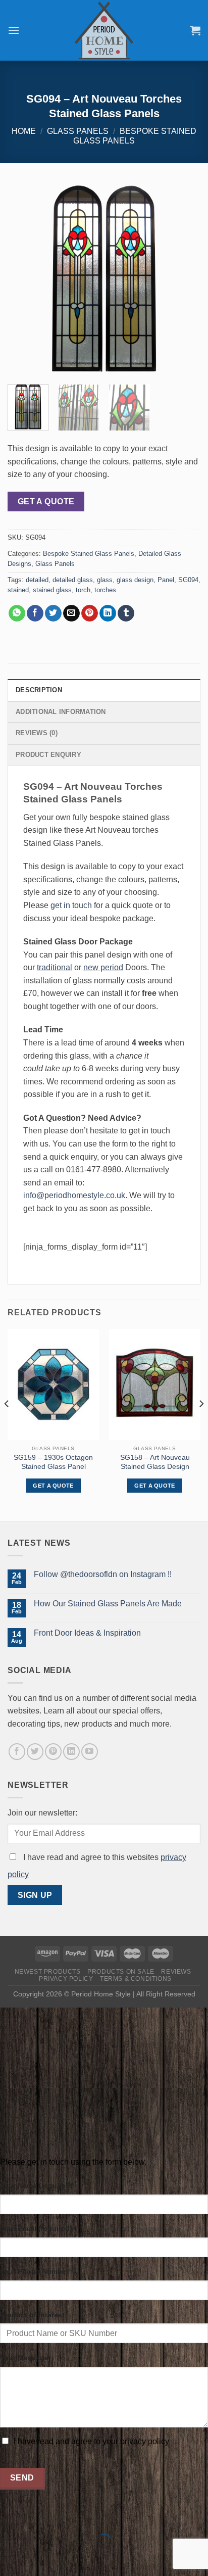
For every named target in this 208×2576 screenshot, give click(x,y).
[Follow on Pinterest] (53, 1752)
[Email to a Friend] (71, 613)
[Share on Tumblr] (126, 613)
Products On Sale (121, 1972)
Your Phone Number (34, 2271)
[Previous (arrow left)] (10, 2559)
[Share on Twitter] (53, 613)
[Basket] (195, 30)
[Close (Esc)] (10, 2516)
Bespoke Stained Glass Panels (89, 554)
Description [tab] (39, 690)
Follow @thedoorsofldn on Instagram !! (103, 1574)
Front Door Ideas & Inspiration (87, 1633)
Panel (166, 580)
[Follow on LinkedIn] (71, 1752)
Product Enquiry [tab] (48, 755)
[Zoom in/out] (40, 2516)
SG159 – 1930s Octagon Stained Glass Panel (53, 1462)
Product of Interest (32, 2315)
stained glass (52, 590)
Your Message (24, 2358)
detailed (37, 580)
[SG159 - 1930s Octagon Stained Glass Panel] (53, 1385)
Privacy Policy (66, 1979)
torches (105, 590)
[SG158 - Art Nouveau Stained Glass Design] (155, 1385)
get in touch (71, 905)
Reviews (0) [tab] (37, 733)
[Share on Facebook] (35, 613)
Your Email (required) (36, 2228)
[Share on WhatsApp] (17, 613)
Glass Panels (78, 131)
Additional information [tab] (61, 712)
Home (24, 131)
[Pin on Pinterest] (90, 613)
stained (18, 590)
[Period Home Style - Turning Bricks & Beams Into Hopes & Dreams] (104, 30)
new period (103, 967)
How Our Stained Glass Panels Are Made (108, 1604)
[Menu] (14, 30)
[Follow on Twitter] (35, 1752)
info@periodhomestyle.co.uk (74, 1195)
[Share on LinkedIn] (108, 613)
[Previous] (24, 280)
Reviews (176, 1972)
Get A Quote (46, 502)
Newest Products (48, 1972)
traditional (55, 967)
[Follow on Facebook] (17, 1752)
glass (105, 580)
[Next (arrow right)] (40, 2559)
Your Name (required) (36, 2185)
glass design (135, 580)
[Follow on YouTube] (90, 1752)
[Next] (184, 280)
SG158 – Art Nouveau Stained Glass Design (155, 1462)
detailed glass (73, 580)
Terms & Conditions (136, 1979)
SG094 (188, 580)
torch (83, 590)
